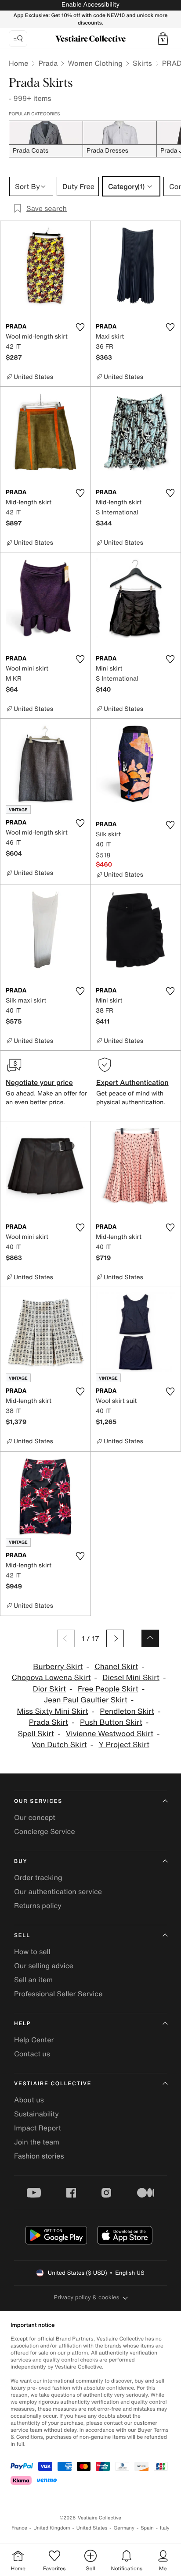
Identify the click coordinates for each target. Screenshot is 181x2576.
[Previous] (66, 1638)
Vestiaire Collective (53, 2084)
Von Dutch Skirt (59, 1745)
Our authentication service (58, 1891)
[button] (163, 39)
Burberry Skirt (58, 1667)
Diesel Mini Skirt (131, 1678)
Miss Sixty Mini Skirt (52, 1711)
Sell (22, 1936)
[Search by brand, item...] (18, 39)
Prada (48, 63)
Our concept (35, 1817)
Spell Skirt (36, 1734)
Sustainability (36, 2114)
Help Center (34, 2040)
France (19, 2528)
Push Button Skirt (111, 1722)
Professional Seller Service (58, 1994)
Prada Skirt (49, 1722)
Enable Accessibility (90, 5)
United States (92, 2528)
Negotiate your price (39, 1082)
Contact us (32, 2054)
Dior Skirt (49, 1689)
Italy (165, 2528)
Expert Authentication (132, 1082)
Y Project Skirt (124, 1745)
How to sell (32, 1952)
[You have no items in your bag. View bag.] (163, 39)
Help (22, 2024)
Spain (147, 2528)
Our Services (38, 1801)
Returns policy (38, 1905)
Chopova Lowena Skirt (51, 1678)
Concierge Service (45, 1831)
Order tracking (38, 1877)
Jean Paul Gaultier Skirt (86, 1700)
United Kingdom (52, 2528)
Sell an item (33, 1980)
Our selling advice (44, 1966)
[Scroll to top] (150, 1638)
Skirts (142, 63)
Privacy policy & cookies (87, 2297)
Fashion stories (39, 2156)
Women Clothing (95, 63)
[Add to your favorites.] (80, 327)
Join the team (37, 2142)
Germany (124, 2528)
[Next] (115, 1638)
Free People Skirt (108, 1689)
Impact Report (38, 2128)
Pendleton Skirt (127, 1711)
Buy (21, 1861)
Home (18, 63)
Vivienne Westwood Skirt (110, 1734)
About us (29, 2100)
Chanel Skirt (116, 1667)
